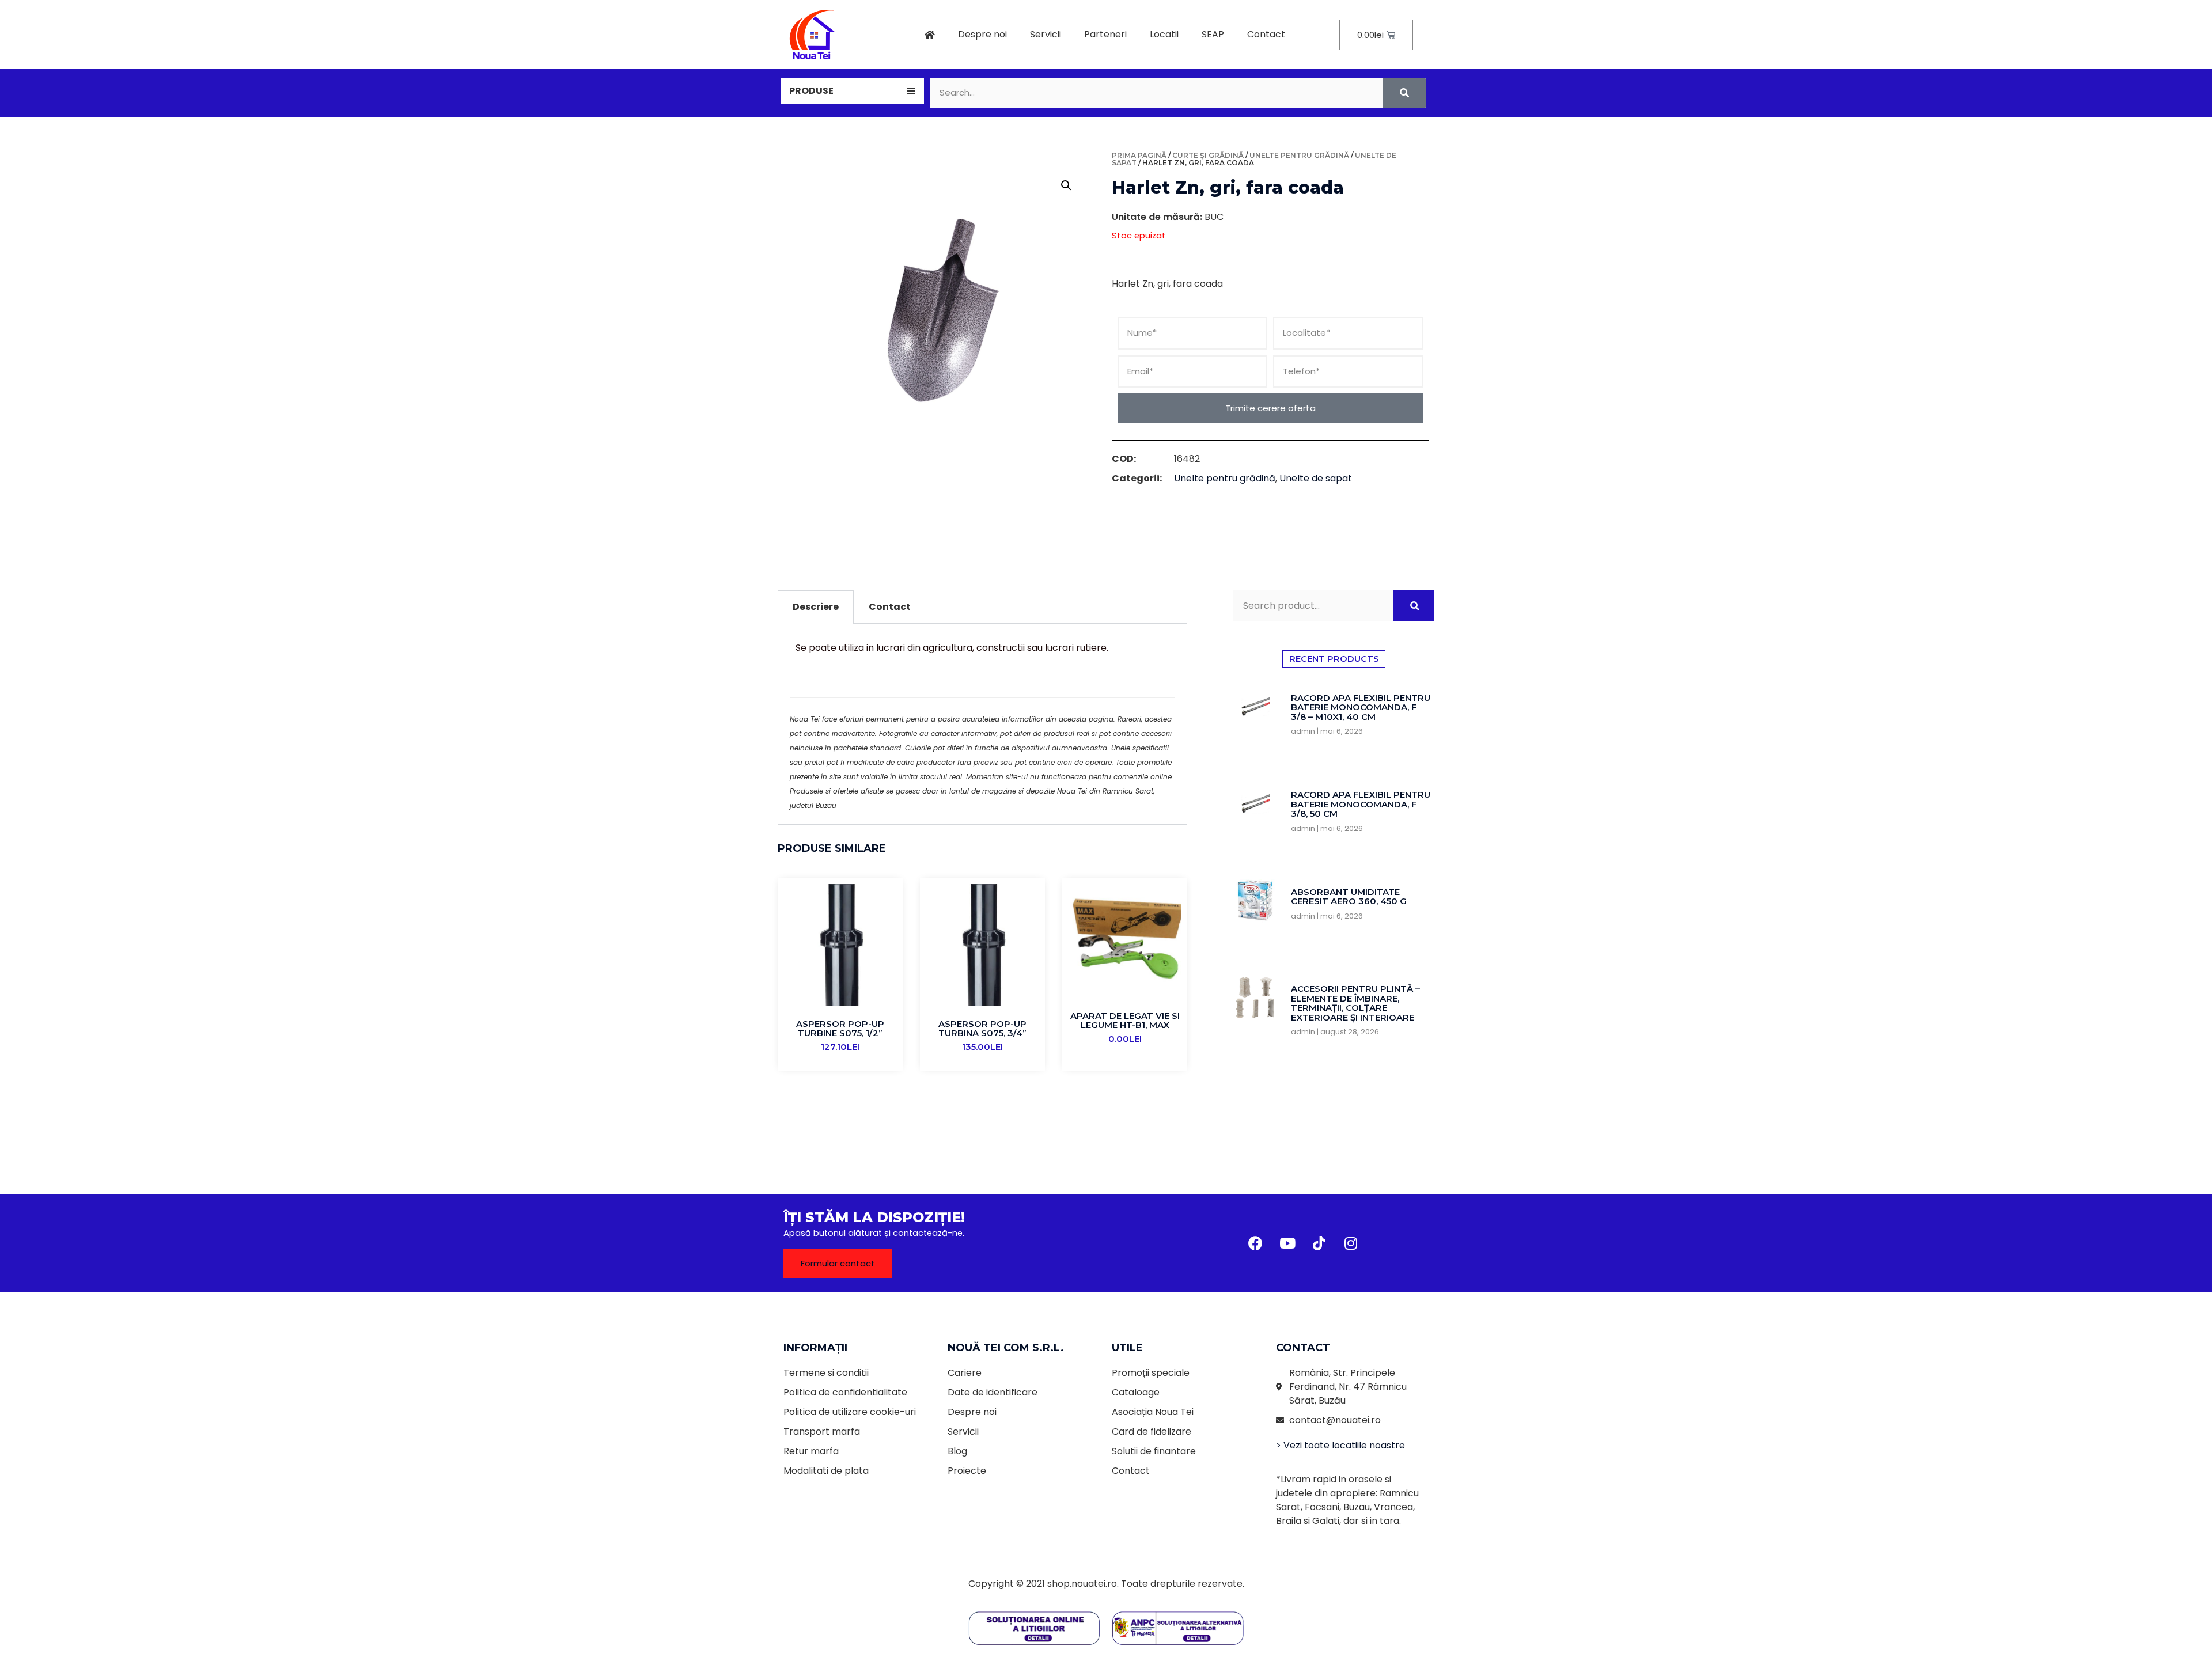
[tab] (852, 91)
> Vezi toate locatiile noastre (1340, 1445)
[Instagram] (1351, 1243)
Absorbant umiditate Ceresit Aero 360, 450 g (1349, 897)
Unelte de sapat (1316, 478)
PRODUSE (811, 91)
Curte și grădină (1208, 155)
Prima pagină (1139, 155)
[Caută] (1404, 93)
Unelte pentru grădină (1299, 155)
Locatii (1164, 34)
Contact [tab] (890, 607)
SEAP (1213, 34)
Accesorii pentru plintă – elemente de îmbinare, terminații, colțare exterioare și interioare (1355, 1003)
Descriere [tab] (816, 607)
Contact (1266, 34)
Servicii (1046, 34)
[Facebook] (1256, 1243)
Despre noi (982, 34)
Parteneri (1105, 34)
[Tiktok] (1319, 1243)
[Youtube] (1287, 1243)
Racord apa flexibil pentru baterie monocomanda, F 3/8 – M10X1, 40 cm (1361, 707)
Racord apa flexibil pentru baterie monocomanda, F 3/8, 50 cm (1361, 804)
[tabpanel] (982, 724)
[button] (838, 1263)
